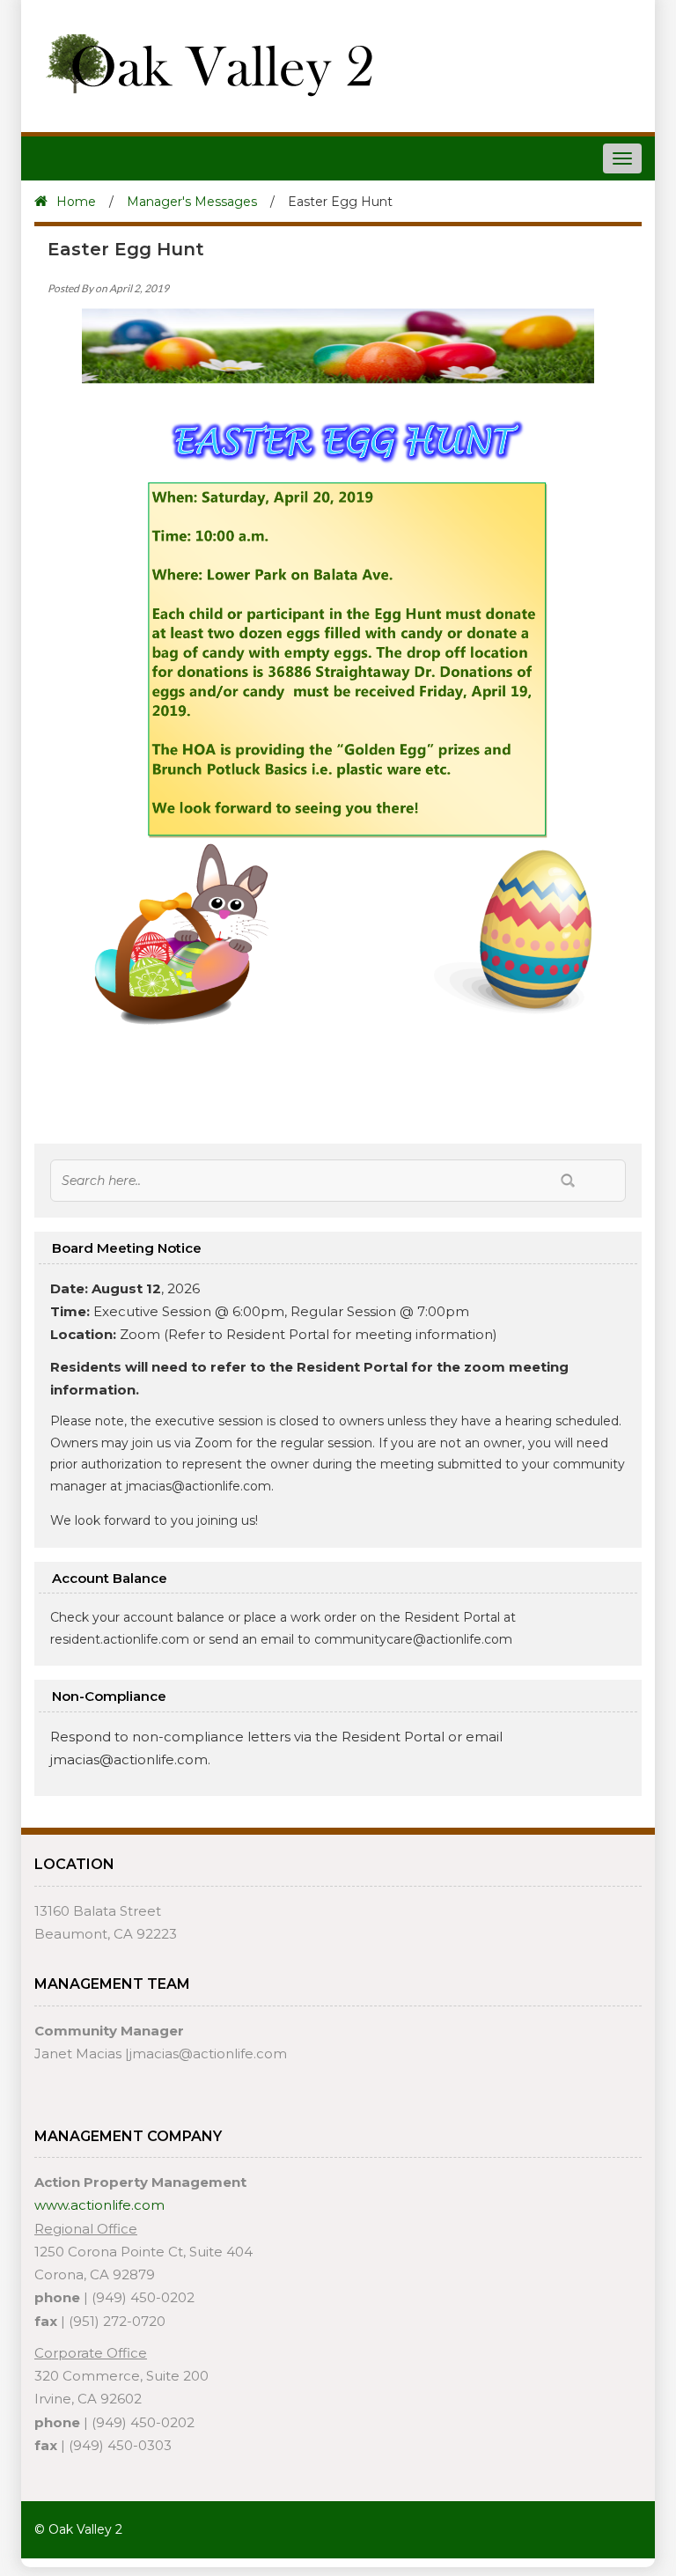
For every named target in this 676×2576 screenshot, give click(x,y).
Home (76, 202)
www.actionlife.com (99, 2205)
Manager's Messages (192, 202)
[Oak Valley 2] (203, 63)
